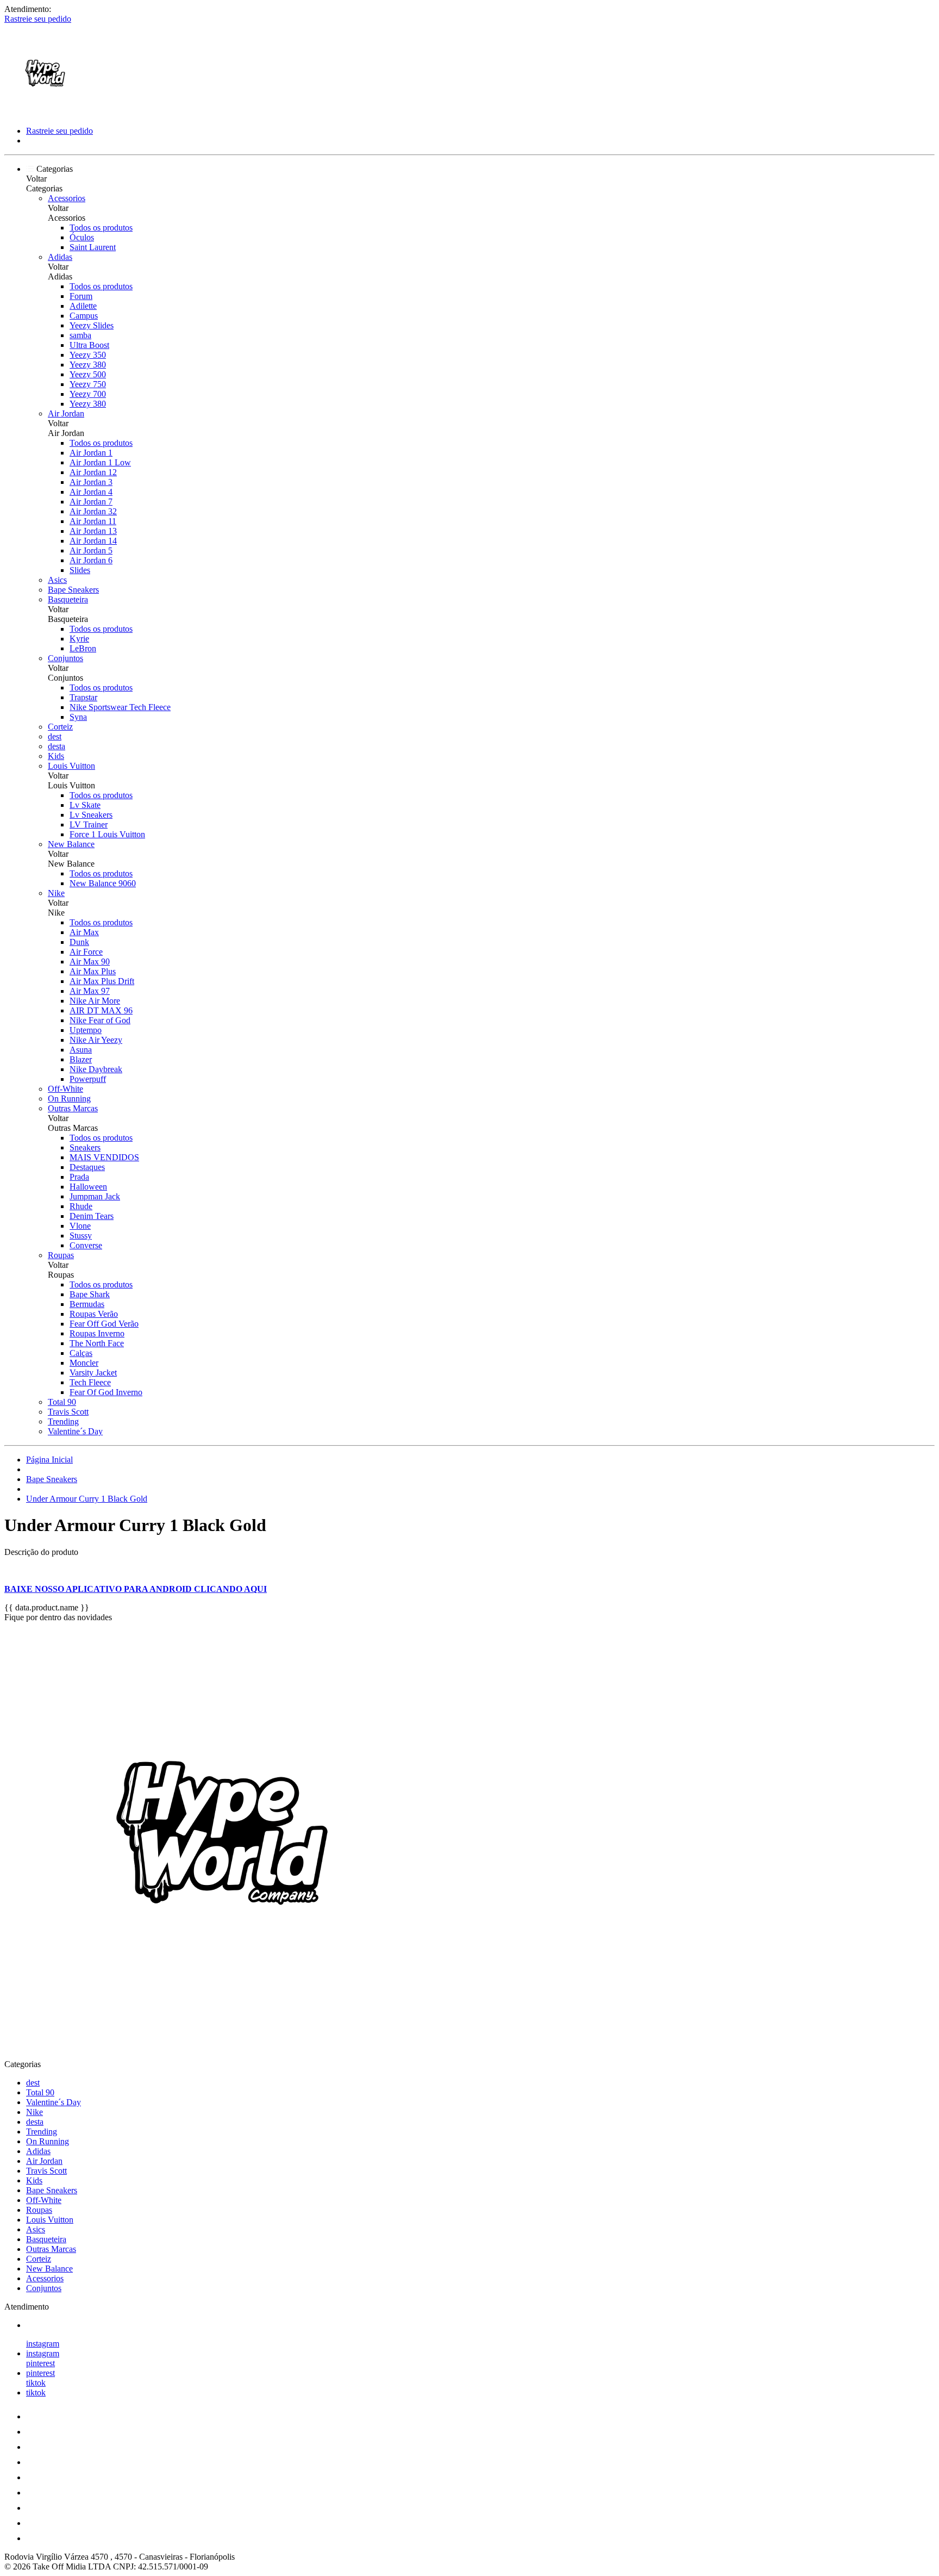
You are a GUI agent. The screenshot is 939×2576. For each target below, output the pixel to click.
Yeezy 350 (88, 355)
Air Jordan (66, 413)
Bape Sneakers (73, 590)
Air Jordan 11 (93, 521)
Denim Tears (92, 1216)
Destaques (87, 1167)
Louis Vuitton (71, 766)
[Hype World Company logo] (45, 112)
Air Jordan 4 (91, 492)
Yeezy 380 (88, 365)
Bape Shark (90, 1294)
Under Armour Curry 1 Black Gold (87, 1499)
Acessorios (67, 198)
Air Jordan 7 (91, 502)
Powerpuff (88, 1079)
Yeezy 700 (88, 394)
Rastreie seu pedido (38, 19)
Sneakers (85, 1147)
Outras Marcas (73, 1108)
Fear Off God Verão (104, 1324)
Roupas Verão (94, 1314)
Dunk (79, 942)
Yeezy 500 (88, 374)
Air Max (84, 932)
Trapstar (83, 697)
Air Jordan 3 (91, 482)
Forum (81, 296)
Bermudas (87, 1304)
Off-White (65, 1089)
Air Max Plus (93, 971)
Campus (84, 316)
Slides (80, 570)
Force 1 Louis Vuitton (107, 834)
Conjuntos (65, 658)
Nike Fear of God (100, 1020)
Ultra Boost (89, 345)
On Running (69, 1099)
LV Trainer (89, 825)
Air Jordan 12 (93, 472)
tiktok (36, 2383)
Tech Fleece (90, 1382)
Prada (79, 1177)
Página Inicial (49, 1460)
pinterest (40, 2363)
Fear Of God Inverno (106, 1392)
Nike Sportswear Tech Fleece (120, 707)
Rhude (81, 1206)
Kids (56, 756)
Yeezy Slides (92, 325)
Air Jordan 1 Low (100, 462)
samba (80, 335)
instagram (43, 2344)
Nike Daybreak (96, 1069)
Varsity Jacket (93, 1373)
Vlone (80, 1226)
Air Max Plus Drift (102, 981)
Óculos (82, 237)
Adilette (83, 306)
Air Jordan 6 (91, 560)
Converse (86, 1245)
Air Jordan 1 (91, 453)
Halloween (88, 1187)
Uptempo (86, 1030)
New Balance (71, 844)
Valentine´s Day (75, 1431)
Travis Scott (68, 1412)
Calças (81, 1353)
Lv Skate (85, 805)
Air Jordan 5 (91, 550)
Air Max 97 (90, 991)
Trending (63, 1421)
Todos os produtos (101, 228)
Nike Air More (95, 1001)
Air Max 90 (90, 962)
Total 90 (62, 1402)
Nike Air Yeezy (96, 1040)
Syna (78, 717)
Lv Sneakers (91, 815)
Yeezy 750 (88, 384)
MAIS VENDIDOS (104, 1157)
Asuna (81, 1050)
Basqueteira (68, 599)
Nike (56, 893)
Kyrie (79, 639)
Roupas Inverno (97, 1333)
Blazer (81, 1059)
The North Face (97, 1343)
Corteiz (60, 727)
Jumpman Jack (95, 1196)
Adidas (60, 257)
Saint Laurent (93, 247)
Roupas (61, 1255)
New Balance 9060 (103, 883)
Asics (57, 580)
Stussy (81, 1236)
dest (55, 736)
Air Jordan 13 (93, 531)
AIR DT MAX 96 (101, 1010)
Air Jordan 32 (93, 511)
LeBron (83, 648)
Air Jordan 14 (93, 541)
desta (57, 746)
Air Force (86, 952)
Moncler (84, 1363)
